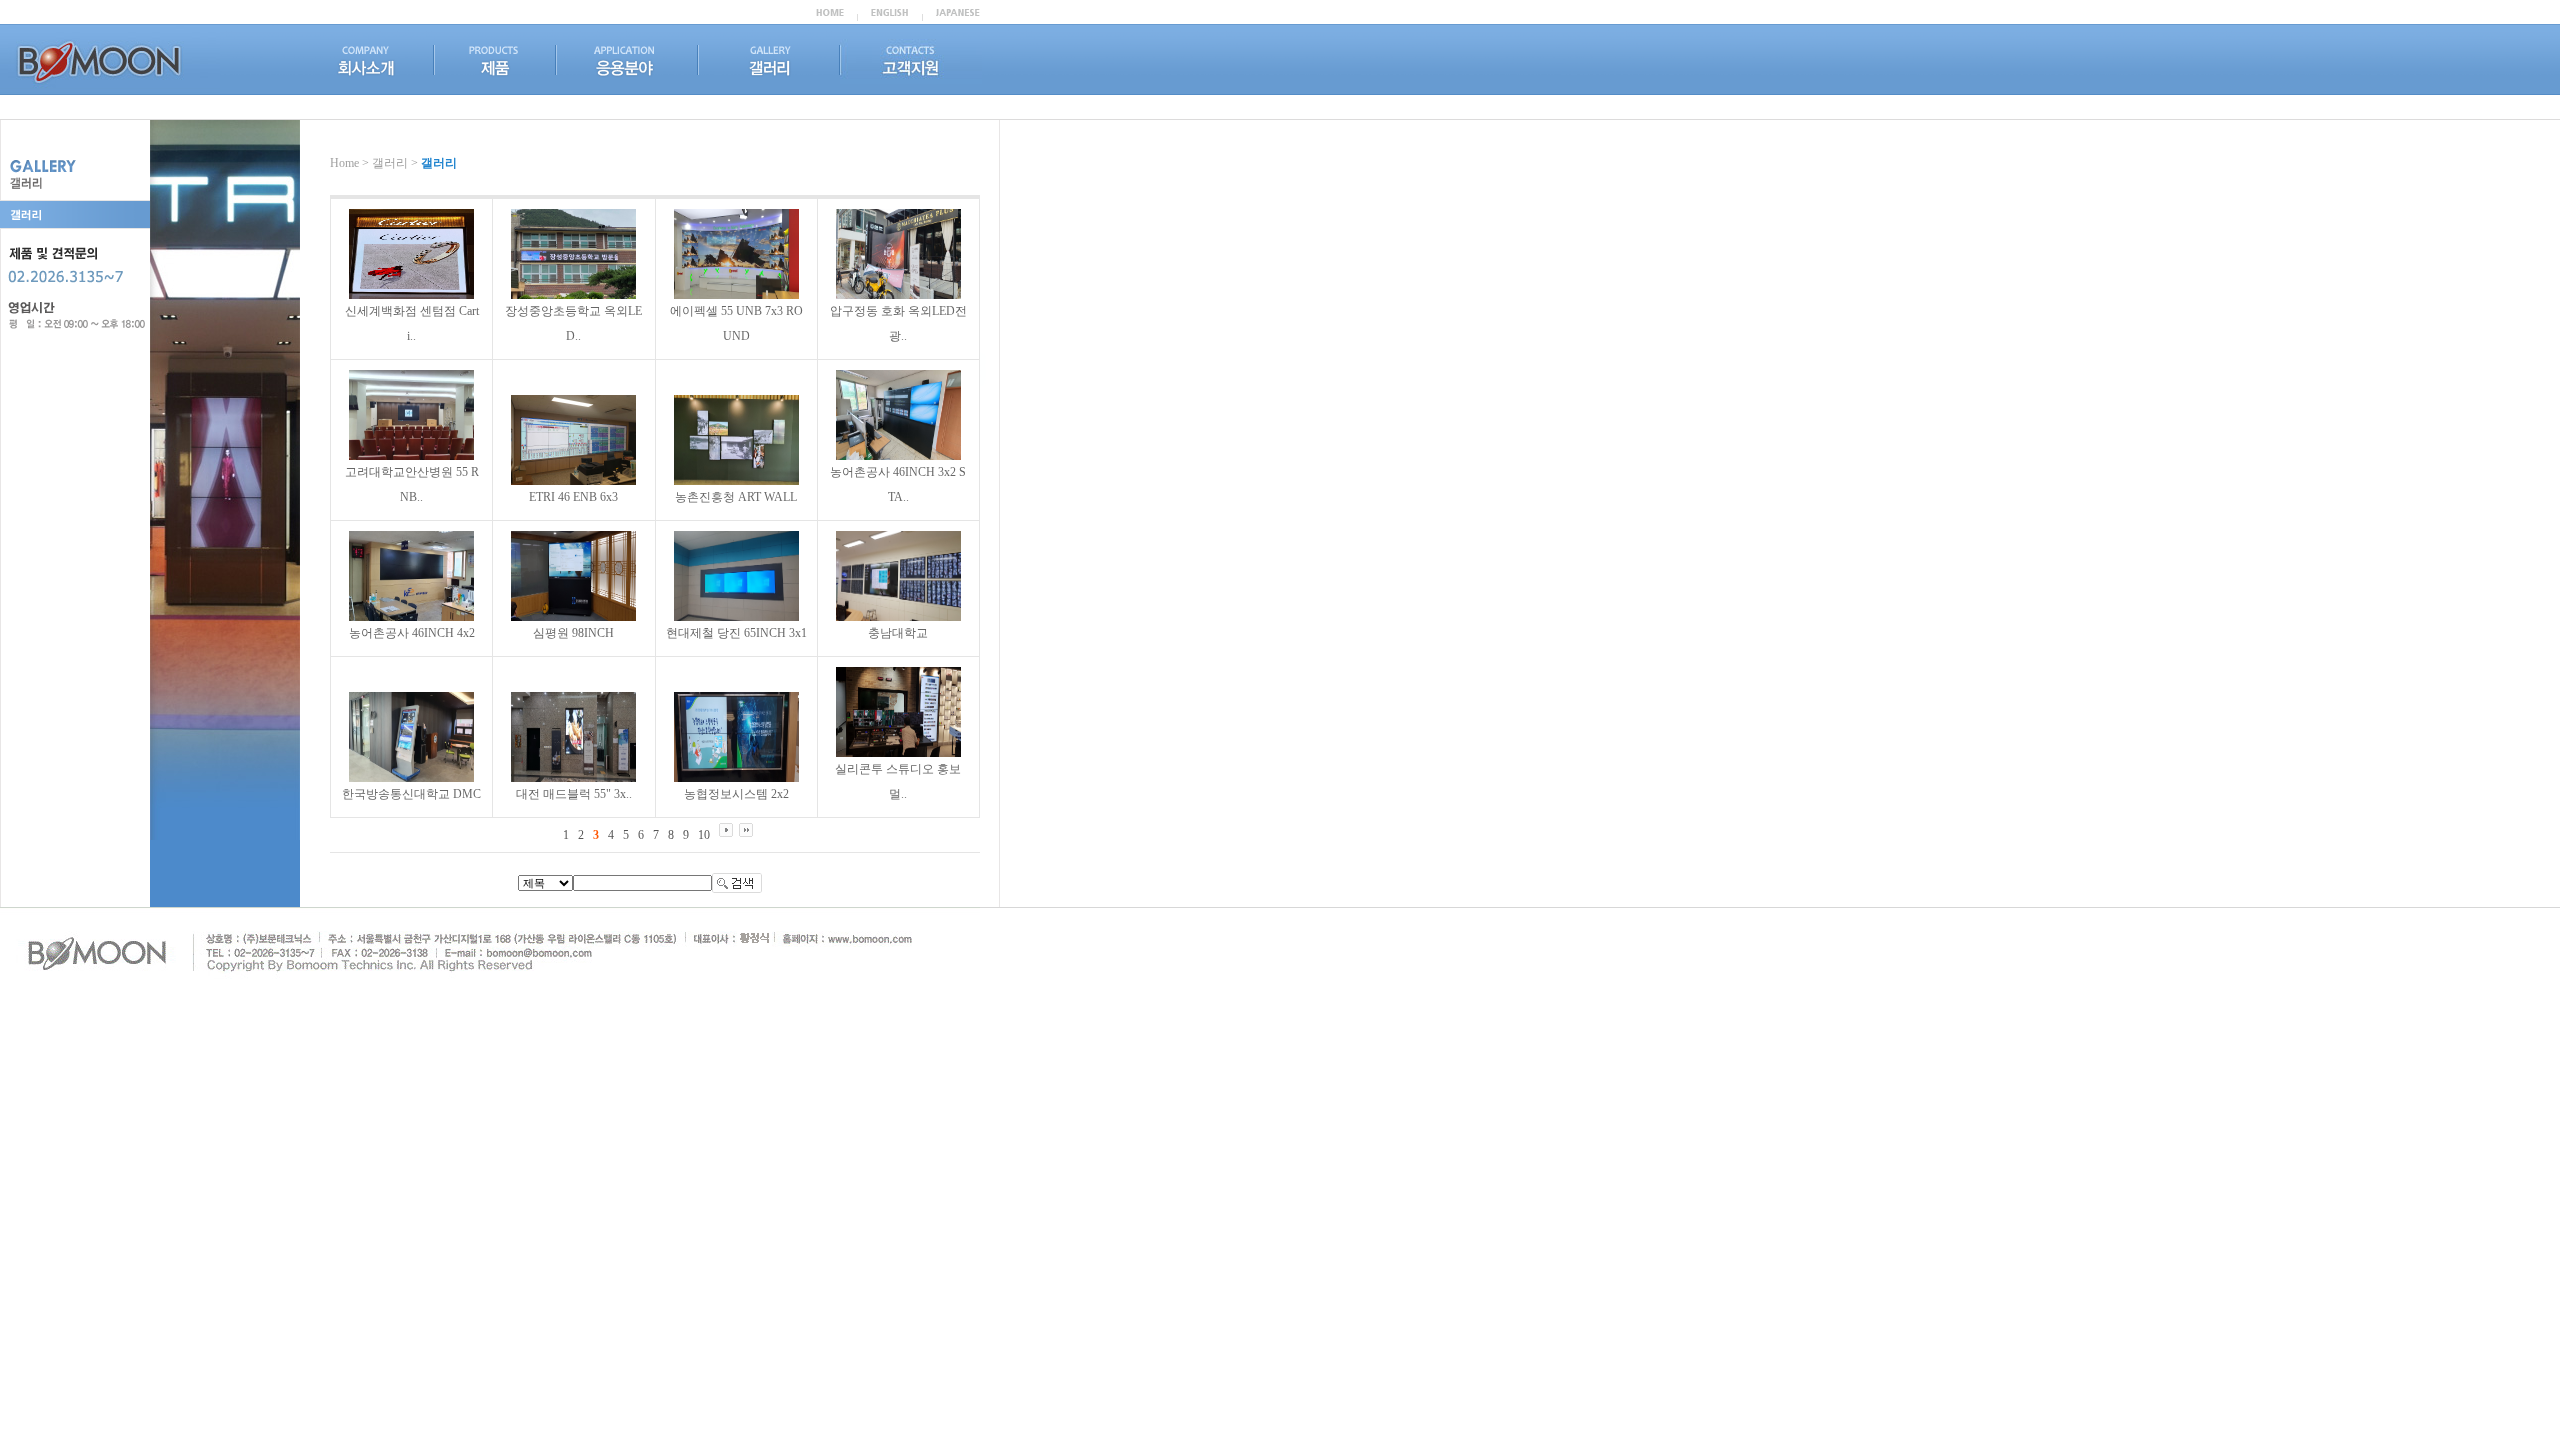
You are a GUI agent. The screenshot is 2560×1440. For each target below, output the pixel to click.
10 (704, 835)
